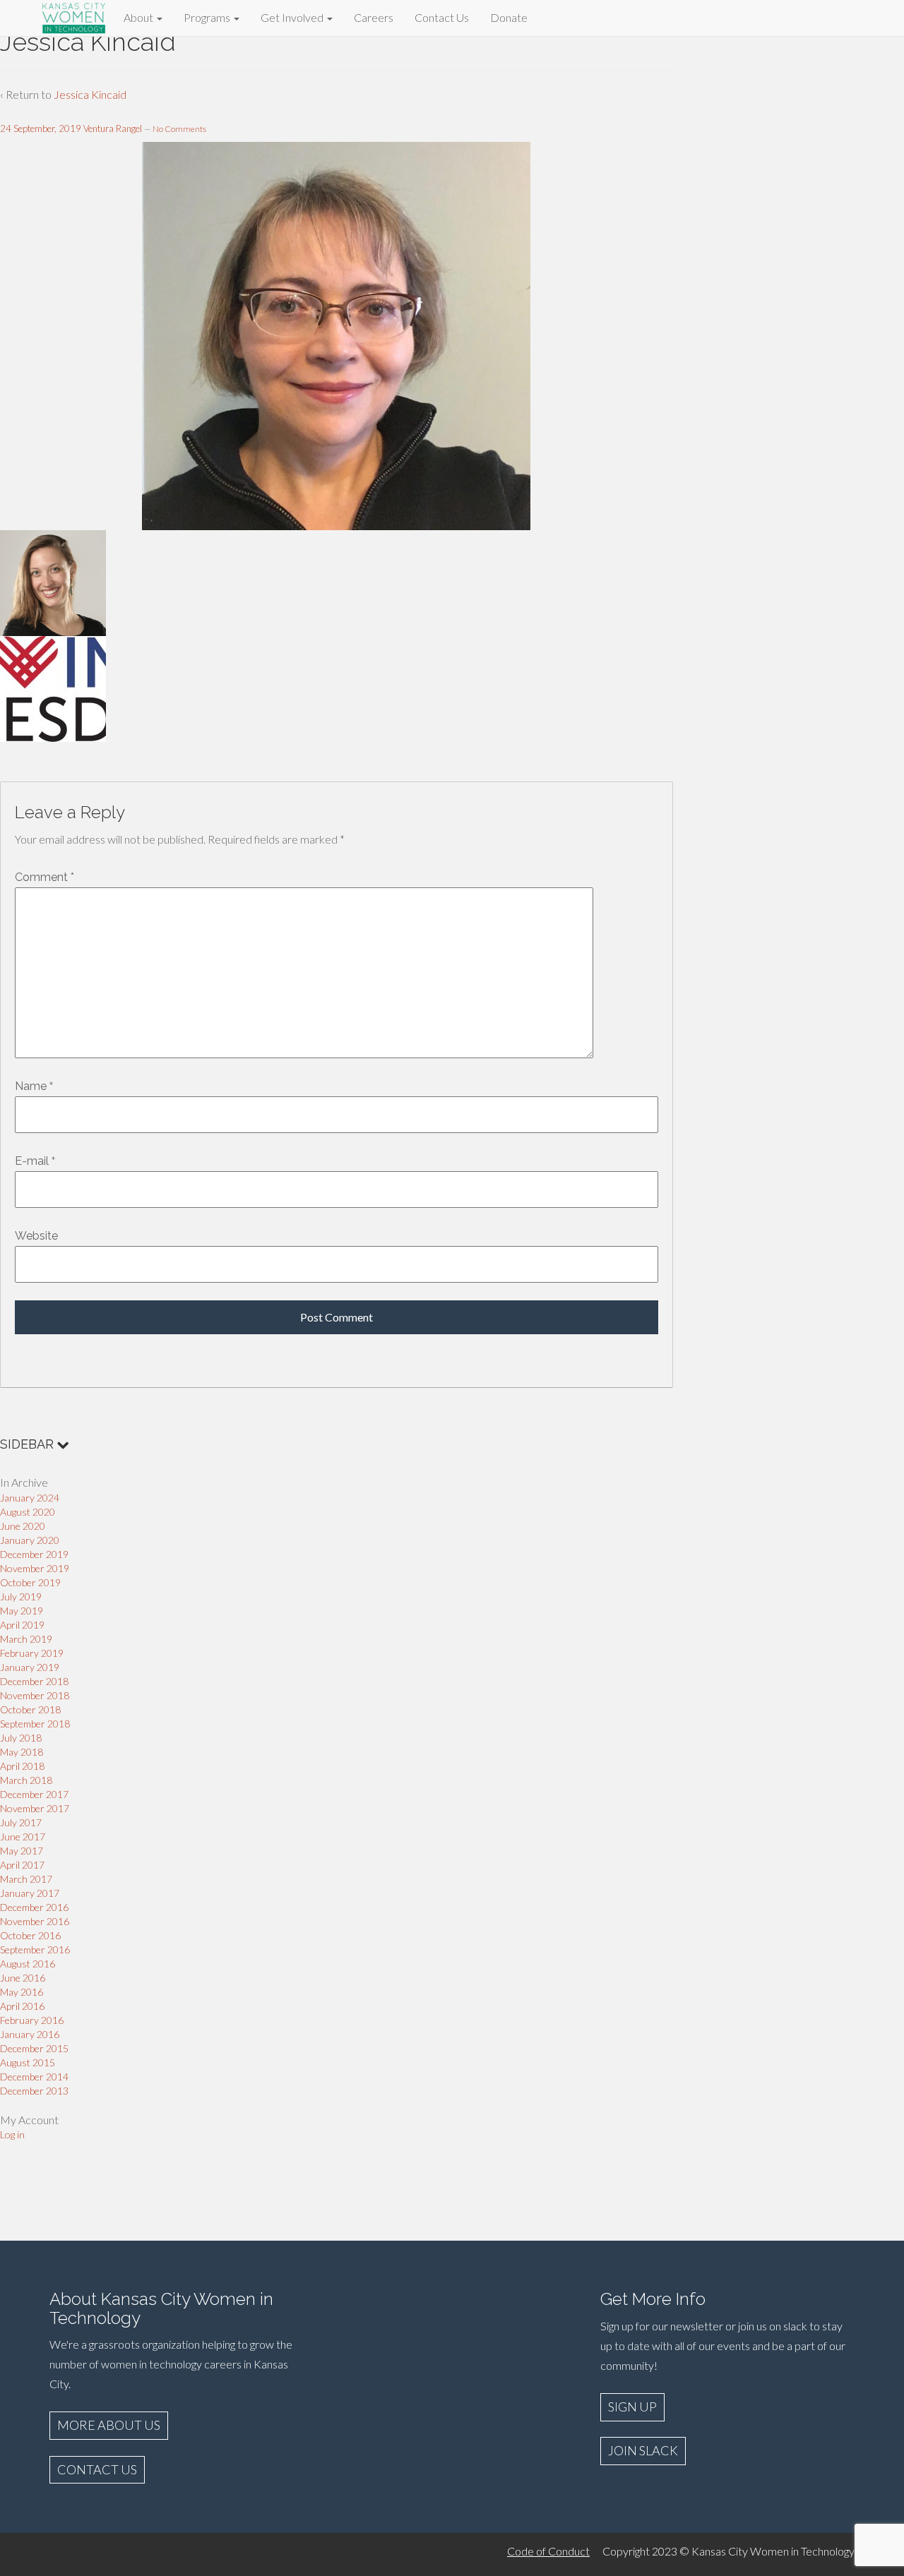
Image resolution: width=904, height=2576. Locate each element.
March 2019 (26, 1639)
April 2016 (22, 2006)
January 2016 (30, 2034)
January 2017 (30, 1893)
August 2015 (28, 2062)
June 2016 (23, 1978)
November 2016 (35, 1921)
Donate (509, 17)
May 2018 (22, 1752)
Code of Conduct (548, 2551)
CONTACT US (97, 2469)
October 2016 (30, 1935)
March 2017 (26, 1879)
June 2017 (23, 1837)
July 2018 (21, 1738)
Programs (208, 17)
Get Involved (293, 17)
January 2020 (30, 1540)
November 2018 (35, 1695)
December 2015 (34, 2048)
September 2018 (35, 1724)
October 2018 (30, 1709)
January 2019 (30, 1667)
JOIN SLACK (643, 2450)
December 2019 (34, 1554)
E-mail (32, 1161)
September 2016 (35, 1949)
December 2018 (34, 1681)
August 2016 (28, 1964)
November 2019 (35, 1568)
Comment (44, 877)
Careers (374, 17)
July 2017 (21, 1822)
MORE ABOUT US (109, 2425)
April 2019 (22, 1625)
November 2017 (35, 1808)
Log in (12, 2134)
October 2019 (30, 1582)
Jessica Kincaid (90, 94)
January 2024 (30, 1498)
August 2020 (28, 1512)
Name (31, 1086)
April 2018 (22, 1766)
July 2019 (21, 1596)
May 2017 (22, 1851)
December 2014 (34, 2077)
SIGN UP (632, 2407)
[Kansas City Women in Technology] (74, 16)
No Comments (179, 129)
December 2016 (34, 1907)
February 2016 (32, 2020)
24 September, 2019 (41, 128)
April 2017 (22, 1865)
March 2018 (26, 1780)
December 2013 (34, 2091)
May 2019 (22, 1611)
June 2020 (23, 1526)
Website (36, 1236)
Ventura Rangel (113, 128)
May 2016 (22, 1992)
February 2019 (32, 1653)
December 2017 (34, 1794)
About (139, 17)
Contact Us (442, 17)
